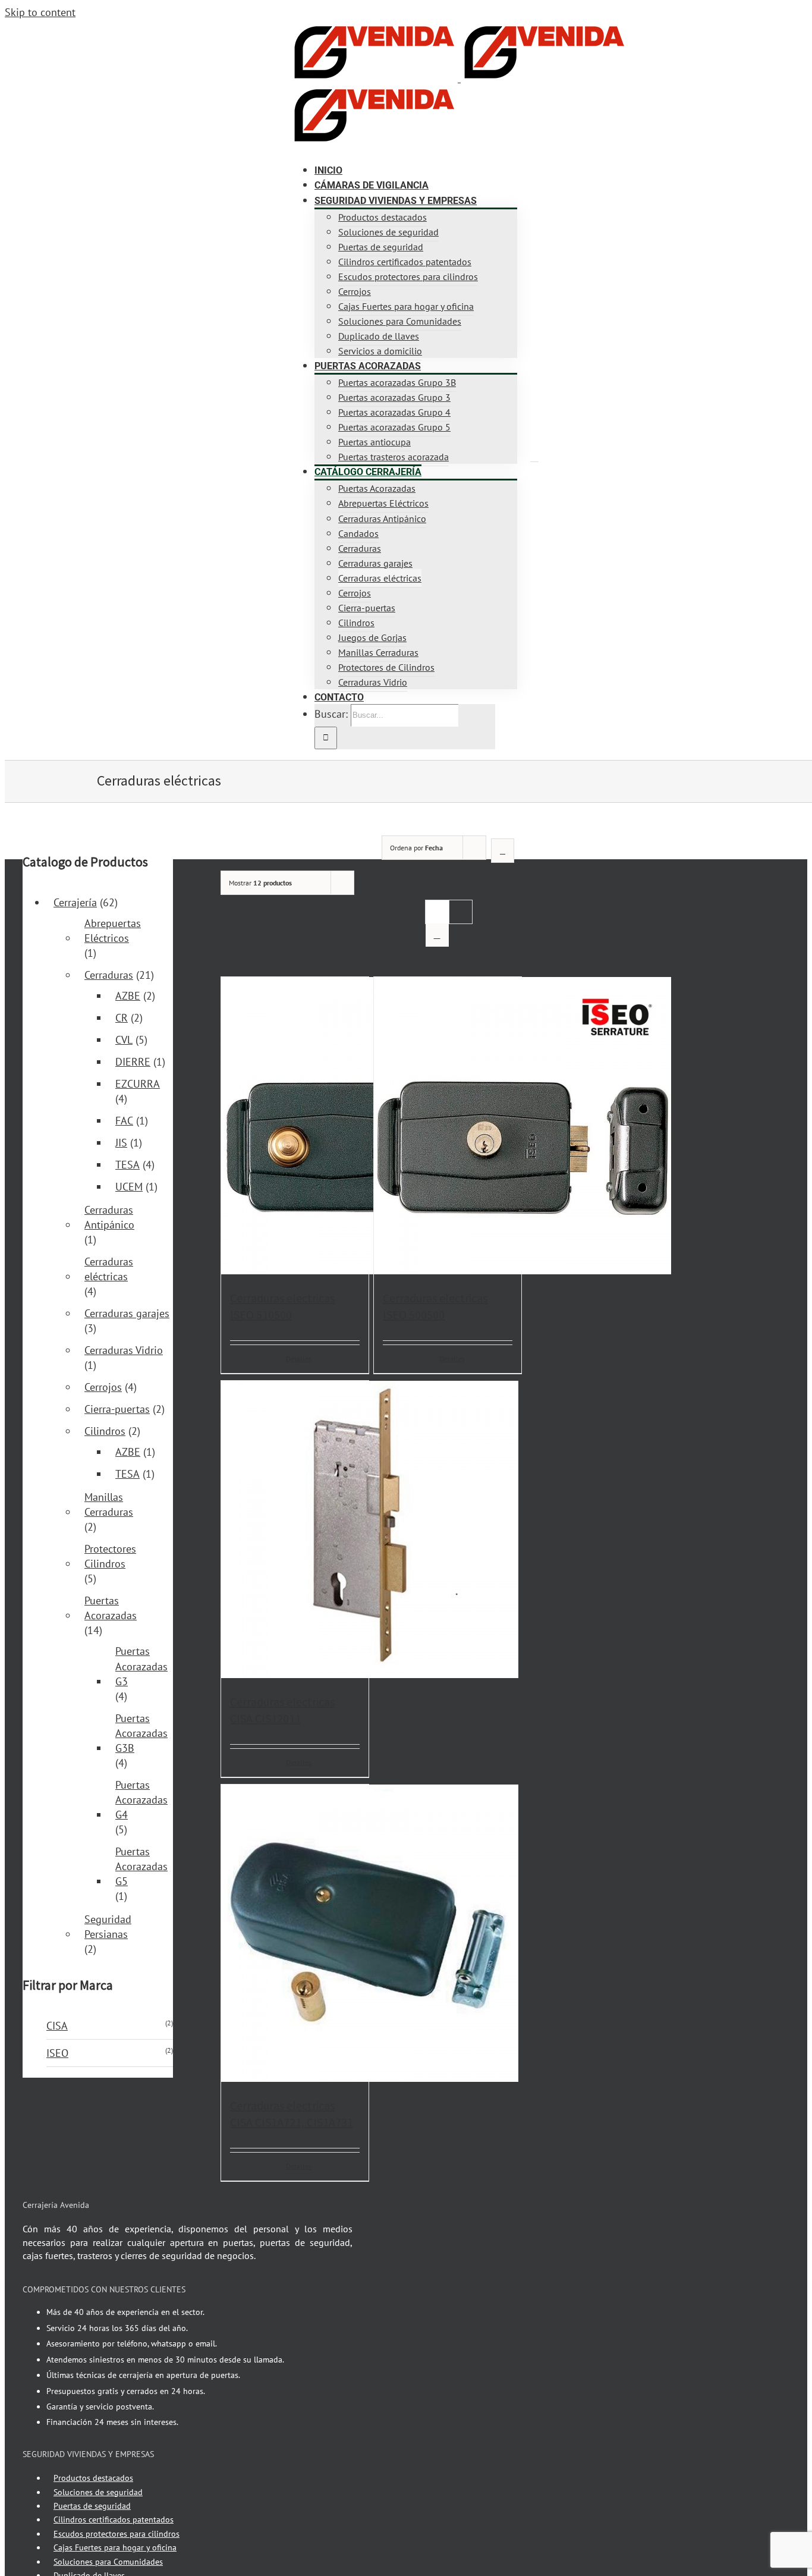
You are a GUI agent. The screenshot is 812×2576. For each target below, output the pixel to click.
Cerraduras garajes (127, 1313)
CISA (57, 2026)
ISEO (57, 2053)
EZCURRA (138, 1084)
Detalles (299, 1358)
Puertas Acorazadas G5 (141, 1866)
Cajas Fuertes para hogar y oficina (115, 2547)
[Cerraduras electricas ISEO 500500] (448, 1127)
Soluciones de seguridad (98, 2492)
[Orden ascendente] (503, 851)
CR (122, 1018)
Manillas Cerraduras (109, 1504)
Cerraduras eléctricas (109, 1269)
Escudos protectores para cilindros (117, 2534)
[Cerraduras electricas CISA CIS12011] (295, 1531)
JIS (121, 1143)
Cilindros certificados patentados (114, 2520)
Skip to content (40, 12)
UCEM (129, 1187)
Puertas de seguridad (92, 2506)
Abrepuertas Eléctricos (113, 931)
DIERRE (133, 1062)
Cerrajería (75, 902)
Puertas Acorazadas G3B (141, 1733)
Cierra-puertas (117, 1409)
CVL (124, 1040)
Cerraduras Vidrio (124, 1350)
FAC (124, 1121)
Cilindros (105, 1431)
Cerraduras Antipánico (109, 1217)
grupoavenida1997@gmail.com (224, 33)
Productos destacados (93, 2478)
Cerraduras (109, 975)
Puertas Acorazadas (111, 1608)
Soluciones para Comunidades (108, 2562)
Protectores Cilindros (110, 1556)
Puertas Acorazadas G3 (141, 1666)
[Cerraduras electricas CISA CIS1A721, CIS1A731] (295, 1935)
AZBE (128, 996)
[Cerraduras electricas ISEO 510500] (295, 1127)
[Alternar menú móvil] (534, 457)
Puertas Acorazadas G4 (141, 1800)
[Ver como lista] (437, 935)
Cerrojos (103, 1387)
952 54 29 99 (140, 33)
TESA (128, 1165)
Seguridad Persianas (108, 1927)
